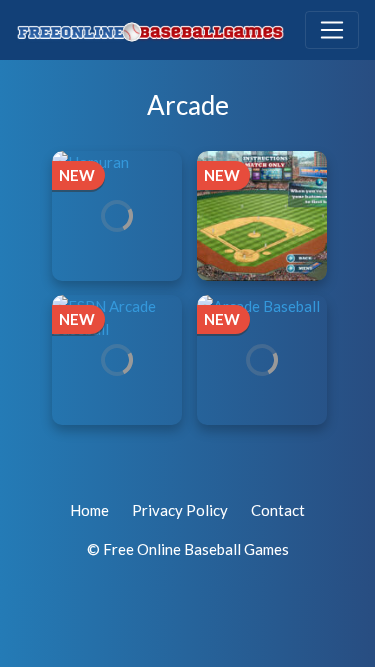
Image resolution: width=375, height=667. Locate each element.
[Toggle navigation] (332, 30)
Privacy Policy (180, 510)
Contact (278, 510)
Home (89, 510)
